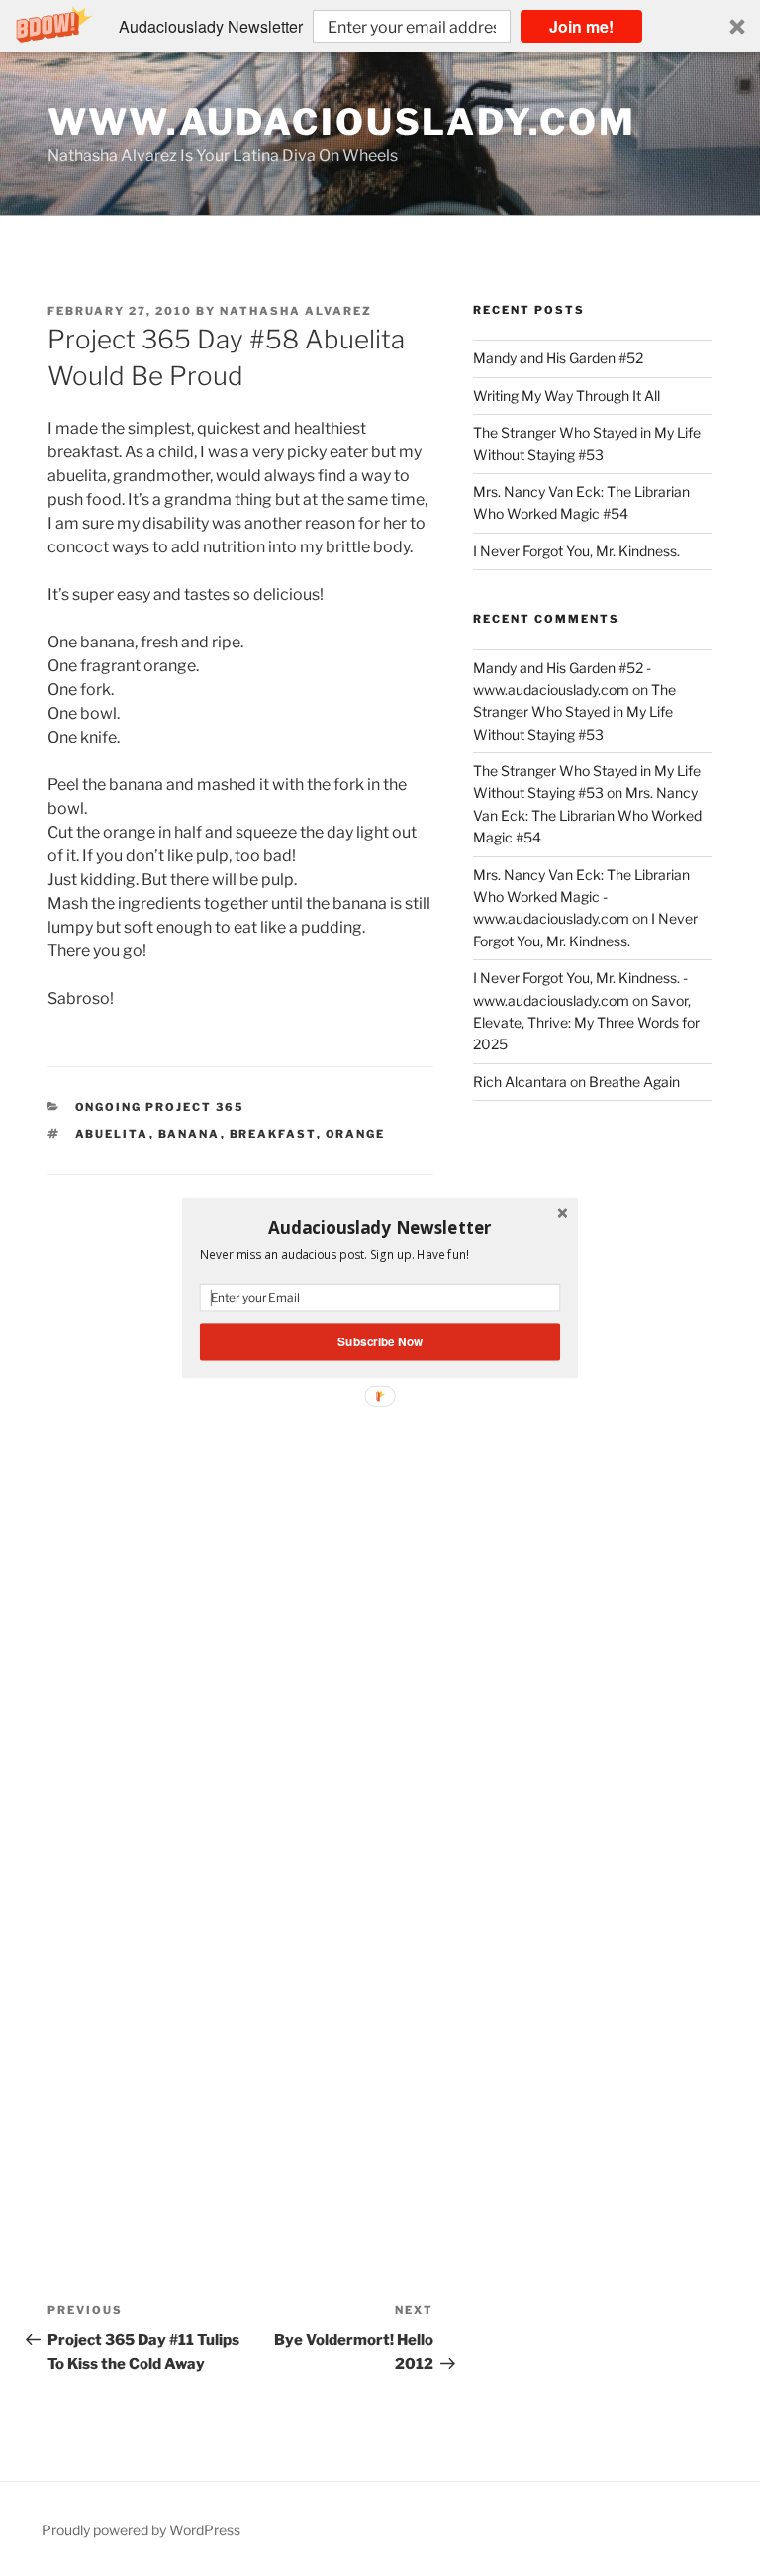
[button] (380, 1227)
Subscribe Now (380, 1342)
